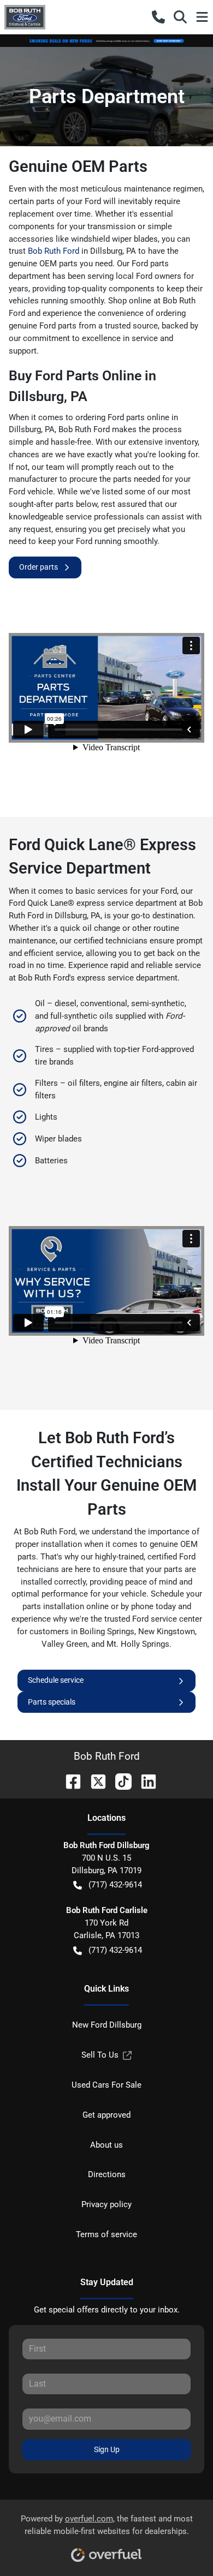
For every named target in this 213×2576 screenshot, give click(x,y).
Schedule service (56, 1680)
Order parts (39, 567)
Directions (107, 2174)
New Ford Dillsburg (107, 2025)
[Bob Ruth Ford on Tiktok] (119, 1781)
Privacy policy (106, 2204)
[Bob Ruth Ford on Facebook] (69, 1781)
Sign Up (107, 2449)
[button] (158, 17)
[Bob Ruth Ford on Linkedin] (144, 1781)
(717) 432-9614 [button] (115, 1885)
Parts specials (52, 1702)
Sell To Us (100, 2055)
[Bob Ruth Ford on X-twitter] (94, 1781)
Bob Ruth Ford (54, 251)
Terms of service (106, 2234)
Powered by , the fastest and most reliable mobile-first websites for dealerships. (107, 2525)
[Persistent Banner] (106, 40)
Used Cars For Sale (106, 2085)
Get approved (106, 2115)
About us (106, 2145)
